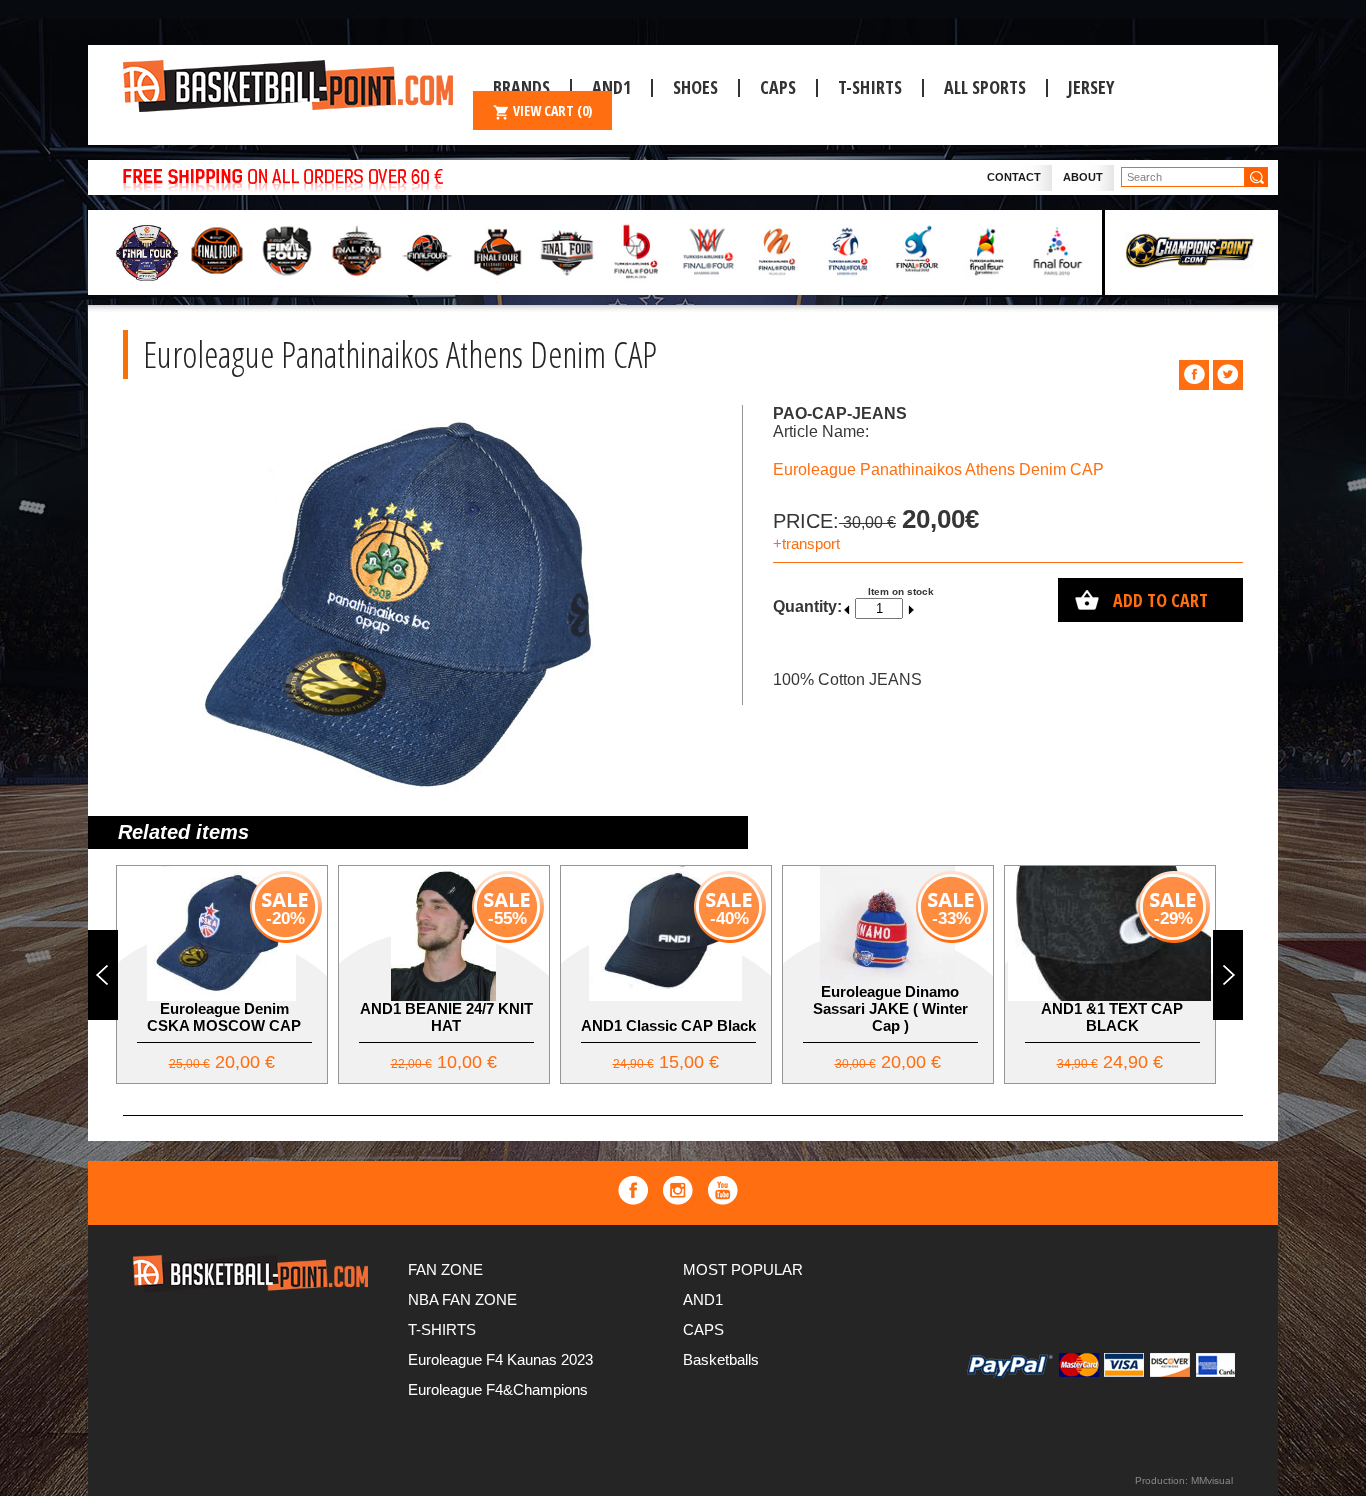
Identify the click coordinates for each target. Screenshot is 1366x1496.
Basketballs (721, 1359)
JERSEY (1091, 87)
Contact (1014, 177)
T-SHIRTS (870, 87)
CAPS (778, 87)
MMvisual (1212, 1480)
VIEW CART (552, 110)
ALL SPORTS (985, 87)
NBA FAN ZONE (462, 1299)
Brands (521, 87)
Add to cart (1160, 600)
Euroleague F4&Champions (498, 1389)
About (1083, 177)
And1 (611, 87)
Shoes (695, 87)
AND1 (703, 1299)
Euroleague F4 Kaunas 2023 (500, 1359)
